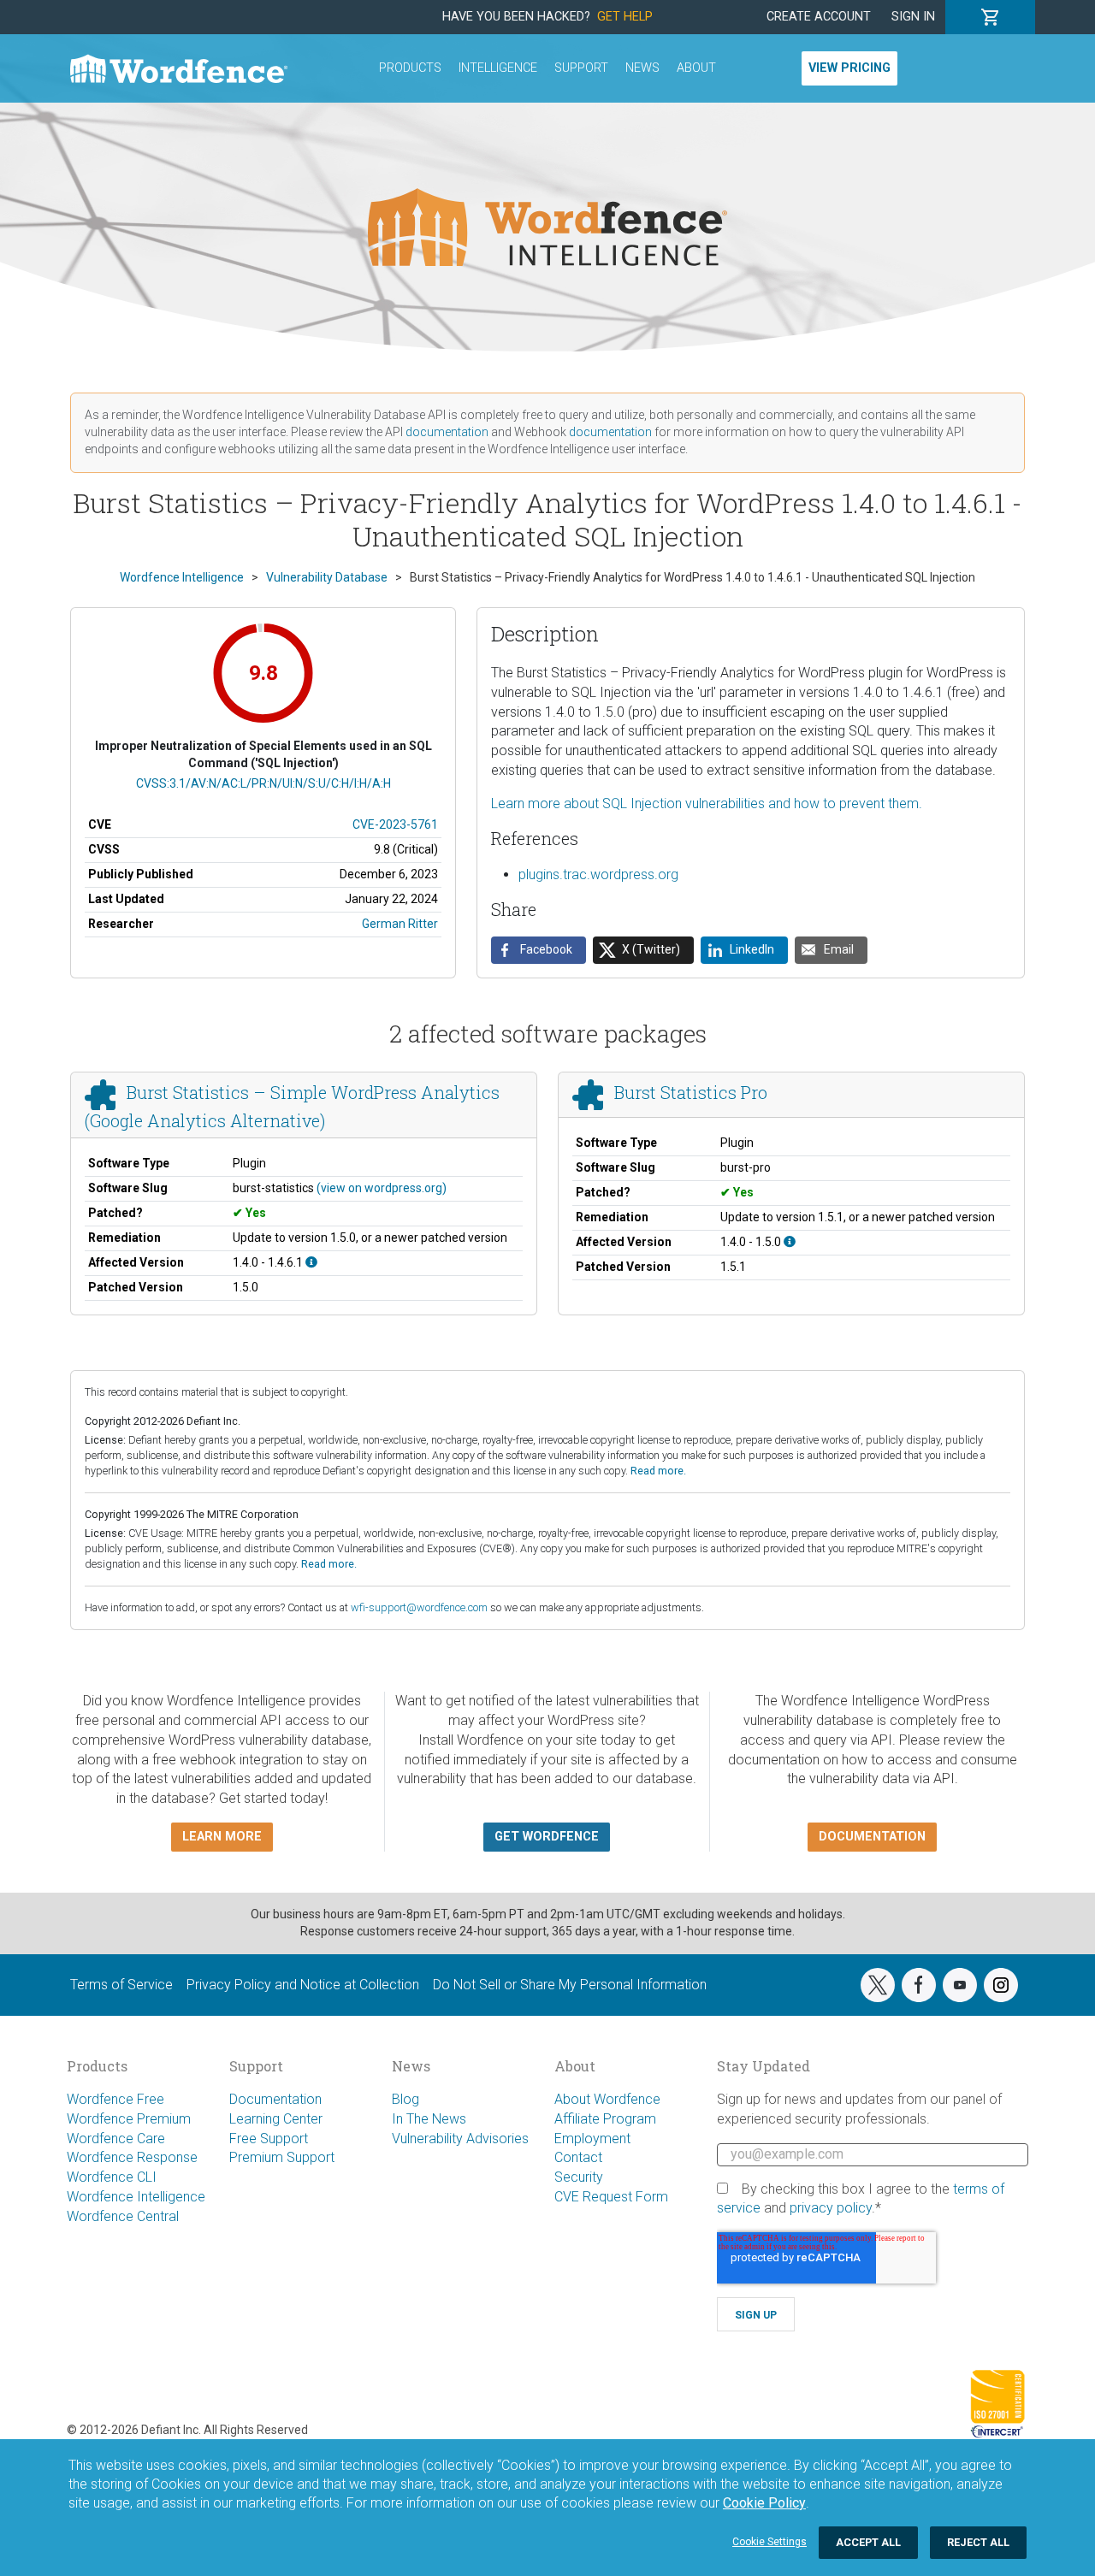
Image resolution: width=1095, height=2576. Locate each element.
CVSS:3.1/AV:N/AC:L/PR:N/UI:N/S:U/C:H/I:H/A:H (263, 783)
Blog (405, 2099)
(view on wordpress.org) (382, 1188)
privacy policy (831, 2208)
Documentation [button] (872, 1837)
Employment (592, 2139)
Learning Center (276, 2119)
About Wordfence (607, 2099)
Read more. (658, 1471)
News (642, 68)
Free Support (269, 2139)
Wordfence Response (132, 2157)
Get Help (625, 17)
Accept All (868, 2542)
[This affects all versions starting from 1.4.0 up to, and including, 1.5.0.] (790, 1242)
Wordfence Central (123, 2216)
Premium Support (282, 2157)
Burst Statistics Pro (691, 1093)
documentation (447, 432)
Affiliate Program (605, 2119)
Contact (578, 2157)
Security (579, 2177)
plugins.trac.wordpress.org (598, 874)
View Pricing (849, 68)
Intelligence (498, 68)
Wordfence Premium (129, 2119)
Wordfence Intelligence (136, 2197)
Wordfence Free (115, 2099)
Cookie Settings (769, 2542)
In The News (429, 2119)
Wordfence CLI (112, 2177)
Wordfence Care (116, 2139)
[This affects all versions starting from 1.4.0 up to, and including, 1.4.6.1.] (311, 1262)
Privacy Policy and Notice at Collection (303, 1985)
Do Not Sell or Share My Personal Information (570, 1985)
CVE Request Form (611, 2197)
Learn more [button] (222, 1837)
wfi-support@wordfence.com (419, 1607)
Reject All (978, 2542)
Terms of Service (121, 1985)
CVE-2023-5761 (395, 824)
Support (581, 68)
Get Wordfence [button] (547, 1837)
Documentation (275, 2099)
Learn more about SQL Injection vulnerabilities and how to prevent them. (707, 804)
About (696, 68)
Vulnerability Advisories (460, 2139)
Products (410, 68)
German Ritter (400, 924)
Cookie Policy (764, 2503)
